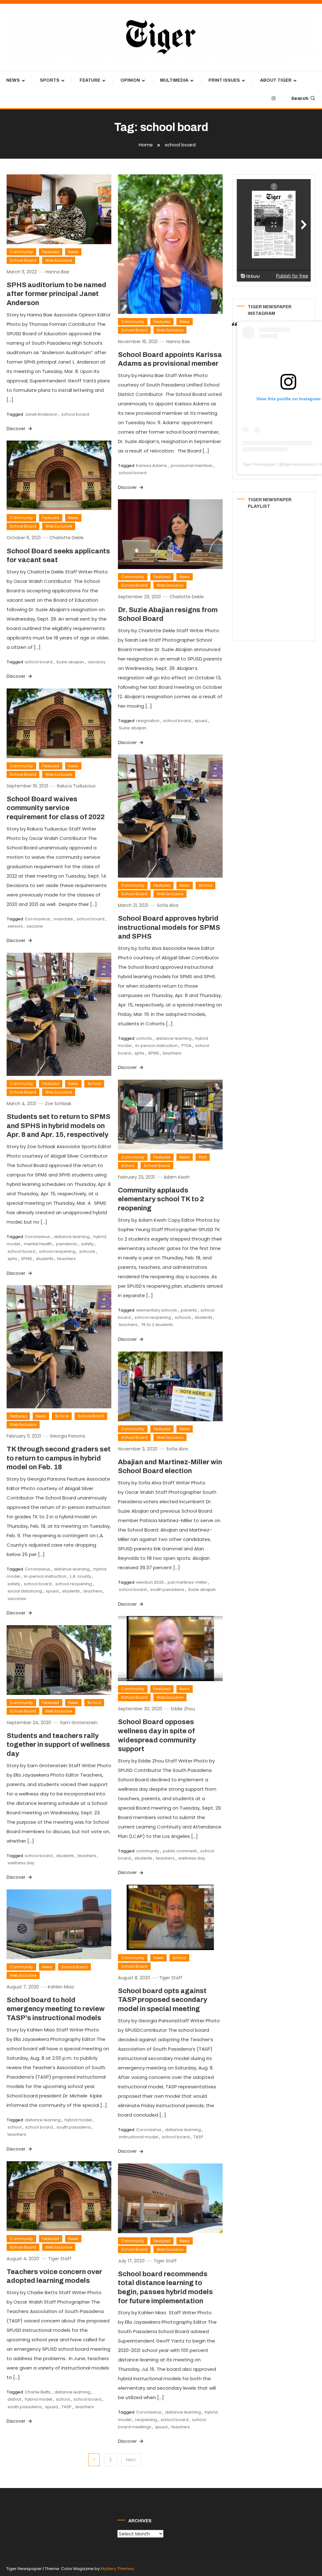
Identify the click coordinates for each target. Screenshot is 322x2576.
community (148, 1851)
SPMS (154, 1053)
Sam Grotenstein (79, 1723)
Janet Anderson (41, 414)
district (14, 2399)
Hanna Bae (57, 272)
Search (300, 98)
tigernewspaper (299, 464)
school (14, 2127)
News (13, 80)
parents (189, 1310)
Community (21, 252)
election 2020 (150, 1582)
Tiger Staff (171, 1978)
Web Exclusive (59, 260)
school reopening (57, 1251)
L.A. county (81, 1576)
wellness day (192, 1858)
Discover (17, 429)
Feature (90, 80)
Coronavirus (37, 919)
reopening (146, 2420)
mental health (38, 1244)
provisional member (192, 466)
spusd (201, 721)
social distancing (25, 1591)
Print (203, 1157)
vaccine (35, 926)
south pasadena (167, 1589)
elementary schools (157, 1310)
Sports (50, 80)
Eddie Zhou (183, 1709)
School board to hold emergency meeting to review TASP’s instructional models (56, 2009)
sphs (139, 1053)
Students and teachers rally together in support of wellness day (58, 1745)
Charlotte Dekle (67, 538)
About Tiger (276, 80)
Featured (51, 252)
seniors (15, 926)
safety (87, 1244)
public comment (180, 1851)
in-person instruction (156, 1046)
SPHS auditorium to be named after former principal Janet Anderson (56, 294)
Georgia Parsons (67, 1436)
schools (87, 1251)
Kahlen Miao (61, 1987)
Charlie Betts (38, 2392)
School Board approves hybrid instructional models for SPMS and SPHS (169, 927)
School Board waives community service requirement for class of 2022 (56, 808)
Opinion (130, 80)
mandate (63, 919)
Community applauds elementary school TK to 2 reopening (161, 1199)
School (205, 885)
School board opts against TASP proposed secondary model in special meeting (163, 2000)
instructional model (139, 2137)
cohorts (144, 1038)
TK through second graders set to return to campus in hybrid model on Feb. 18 (59, 1458)
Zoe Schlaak (58, 1104)
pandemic (67, 1244)
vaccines (17, 1599)
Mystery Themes (117, 2569)
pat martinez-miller (187, 1582)
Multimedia (174, 80)
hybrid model (78, 2120)
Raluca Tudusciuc (76, 786)
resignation (148, 721)
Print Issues (224, 80)
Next (131, 2460)
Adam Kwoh (177, 1177)
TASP (198, 2137)
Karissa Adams (152, 466)
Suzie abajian (70, 662)
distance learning (174, 1038)
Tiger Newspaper (259, 464)
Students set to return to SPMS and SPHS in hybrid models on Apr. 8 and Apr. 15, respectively (58, 1126)
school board (75, 414)
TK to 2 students (157, 1325)
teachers (172, 1053)
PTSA (186, 1046)
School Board (23, 260)
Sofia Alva (168, 905)
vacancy (97, 662)
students (45, 1259)
